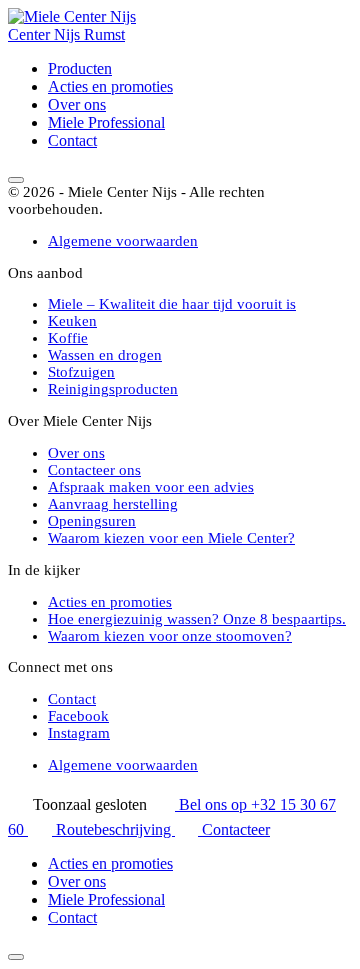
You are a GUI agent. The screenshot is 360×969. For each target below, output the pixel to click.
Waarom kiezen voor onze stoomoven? (170, 636)
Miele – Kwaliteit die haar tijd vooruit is (172, 304)
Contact (72, 140)
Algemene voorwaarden (123, 241)
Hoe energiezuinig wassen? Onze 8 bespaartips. (197, 619)
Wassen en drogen (105, 355)
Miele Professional (106, 122)
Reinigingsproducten (113, 389)
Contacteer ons (94, 470)
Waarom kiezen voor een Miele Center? (171, 538)
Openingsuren (92, 521)
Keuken (72, 321)
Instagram (79, 733)
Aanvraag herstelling (113, 504)
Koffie (68, 338)
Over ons (77, 104)
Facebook (78, 716)
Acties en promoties (110, 86)
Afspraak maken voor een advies (151, 487)
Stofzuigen (81, 372)
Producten (80, 68)
